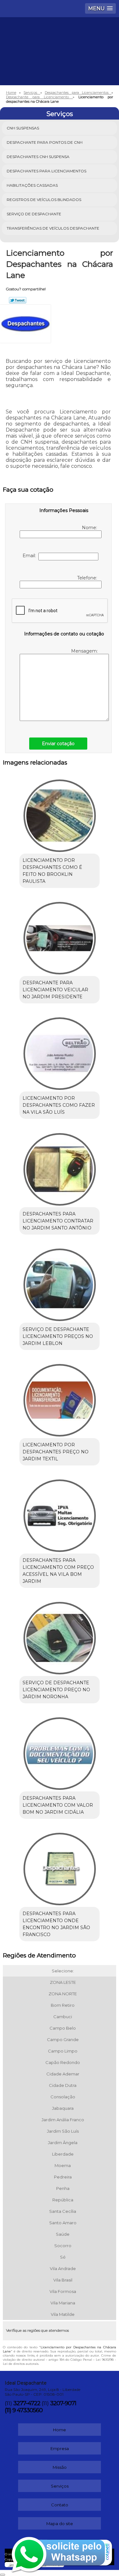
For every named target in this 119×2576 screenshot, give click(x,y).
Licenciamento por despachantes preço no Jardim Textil (56, 1452)
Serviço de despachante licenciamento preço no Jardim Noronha (56, 1690)
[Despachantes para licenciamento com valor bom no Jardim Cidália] (60, 1752)
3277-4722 (27, 2403)
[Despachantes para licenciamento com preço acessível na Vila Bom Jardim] (60, 1514)
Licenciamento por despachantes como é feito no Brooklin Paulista (52, 871)
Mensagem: (85, 651)
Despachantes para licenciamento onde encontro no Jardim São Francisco (56, 1924)
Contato (60, 2505)
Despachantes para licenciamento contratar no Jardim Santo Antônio (58, 1221)
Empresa (60, 2448)
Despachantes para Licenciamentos (46, 171)
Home (60, 2430)
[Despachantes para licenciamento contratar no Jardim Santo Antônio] (60, 1167)
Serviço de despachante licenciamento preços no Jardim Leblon (58, 1336)
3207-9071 (63, 2403)
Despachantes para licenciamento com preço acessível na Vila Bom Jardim (58, 1571)
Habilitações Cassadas (32, 185)
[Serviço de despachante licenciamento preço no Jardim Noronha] (60, 1636)
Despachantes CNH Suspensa (38, 157)
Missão (60, 2467)
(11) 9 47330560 (24, 2410)
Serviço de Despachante (34, 214)
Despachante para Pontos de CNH (45, 142)
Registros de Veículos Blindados (44, 200)
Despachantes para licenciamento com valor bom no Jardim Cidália (58, 1805)
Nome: (90, 528)
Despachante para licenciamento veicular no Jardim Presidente (55, 990)
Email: (30, 556)
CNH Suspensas (23, 128)
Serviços (60, 114)
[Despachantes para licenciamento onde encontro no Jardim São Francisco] (60, 1867)
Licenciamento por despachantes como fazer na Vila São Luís (59, 1105)
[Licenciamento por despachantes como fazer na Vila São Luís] (60, 1052)
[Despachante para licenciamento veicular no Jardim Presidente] (60, 936)
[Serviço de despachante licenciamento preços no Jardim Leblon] (60, 1283)
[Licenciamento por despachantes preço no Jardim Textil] (60, 1398)
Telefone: (88, 578)
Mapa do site (60, 2524)
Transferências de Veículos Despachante (53, 228)
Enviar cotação (58, 744)
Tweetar (18, 300)
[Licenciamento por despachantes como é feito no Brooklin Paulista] (60, 814)
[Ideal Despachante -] (60, 36)
